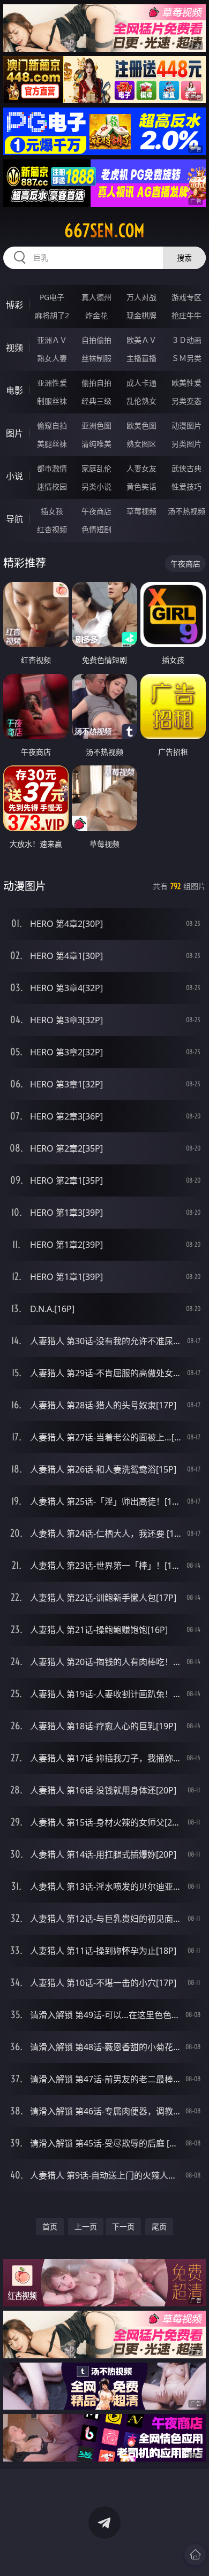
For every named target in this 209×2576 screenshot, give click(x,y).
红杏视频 (52, 529)
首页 (50, 2226)
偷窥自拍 (52, 425)
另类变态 (186, 401)
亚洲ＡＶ (52, 340)
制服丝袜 (52, 401)
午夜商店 (96, 511)
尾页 (159, 2226)
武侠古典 (186, 468)
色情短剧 (96, 529)
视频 (14, 348)
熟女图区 (141, 444)
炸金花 (96, 315)
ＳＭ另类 (186, 358)
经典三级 (96, 401)
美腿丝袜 (52, 444)
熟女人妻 (52, 358)
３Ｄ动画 (186, 340)
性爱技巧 (186, 486)
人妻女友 (141, 468)
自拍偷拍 (96, 340)
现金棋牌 (141, 315)
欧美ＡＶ (141, 340)
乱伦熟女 (141, 401)
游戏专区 (186, 297)
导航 (14, 519)
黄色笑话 (141, 486)
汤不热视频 (186, 511)
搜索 (184, 258)
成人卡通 (141, 383)
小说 (14, 476)
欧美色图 (141, 425)
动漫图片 (186, 425)
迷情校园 (52, 486)
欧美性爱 (186, 383)
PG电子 (52, 297)
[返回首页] (195, 2555)
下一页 (123, 2226)
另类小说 (96, 486)
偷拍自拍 (96, 383)
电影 (14, 390)
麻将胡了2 (52, 315)
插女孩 (52, 511)
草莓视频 (141, 511)
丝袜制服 (96, 358)
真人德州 (96, 297)
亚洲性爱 (52, 383)
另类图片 (186, 444)
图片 (14, 433)
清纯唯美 (96, 444)
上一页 (86, 2226)
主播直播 (141, 358)
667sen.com (104, 231)
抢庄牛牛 (186, 315)
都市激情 (52, 468)
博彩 (14, 305)
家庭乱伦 (96, 468)
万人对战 (141, 297)
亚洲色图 (96, 425)
